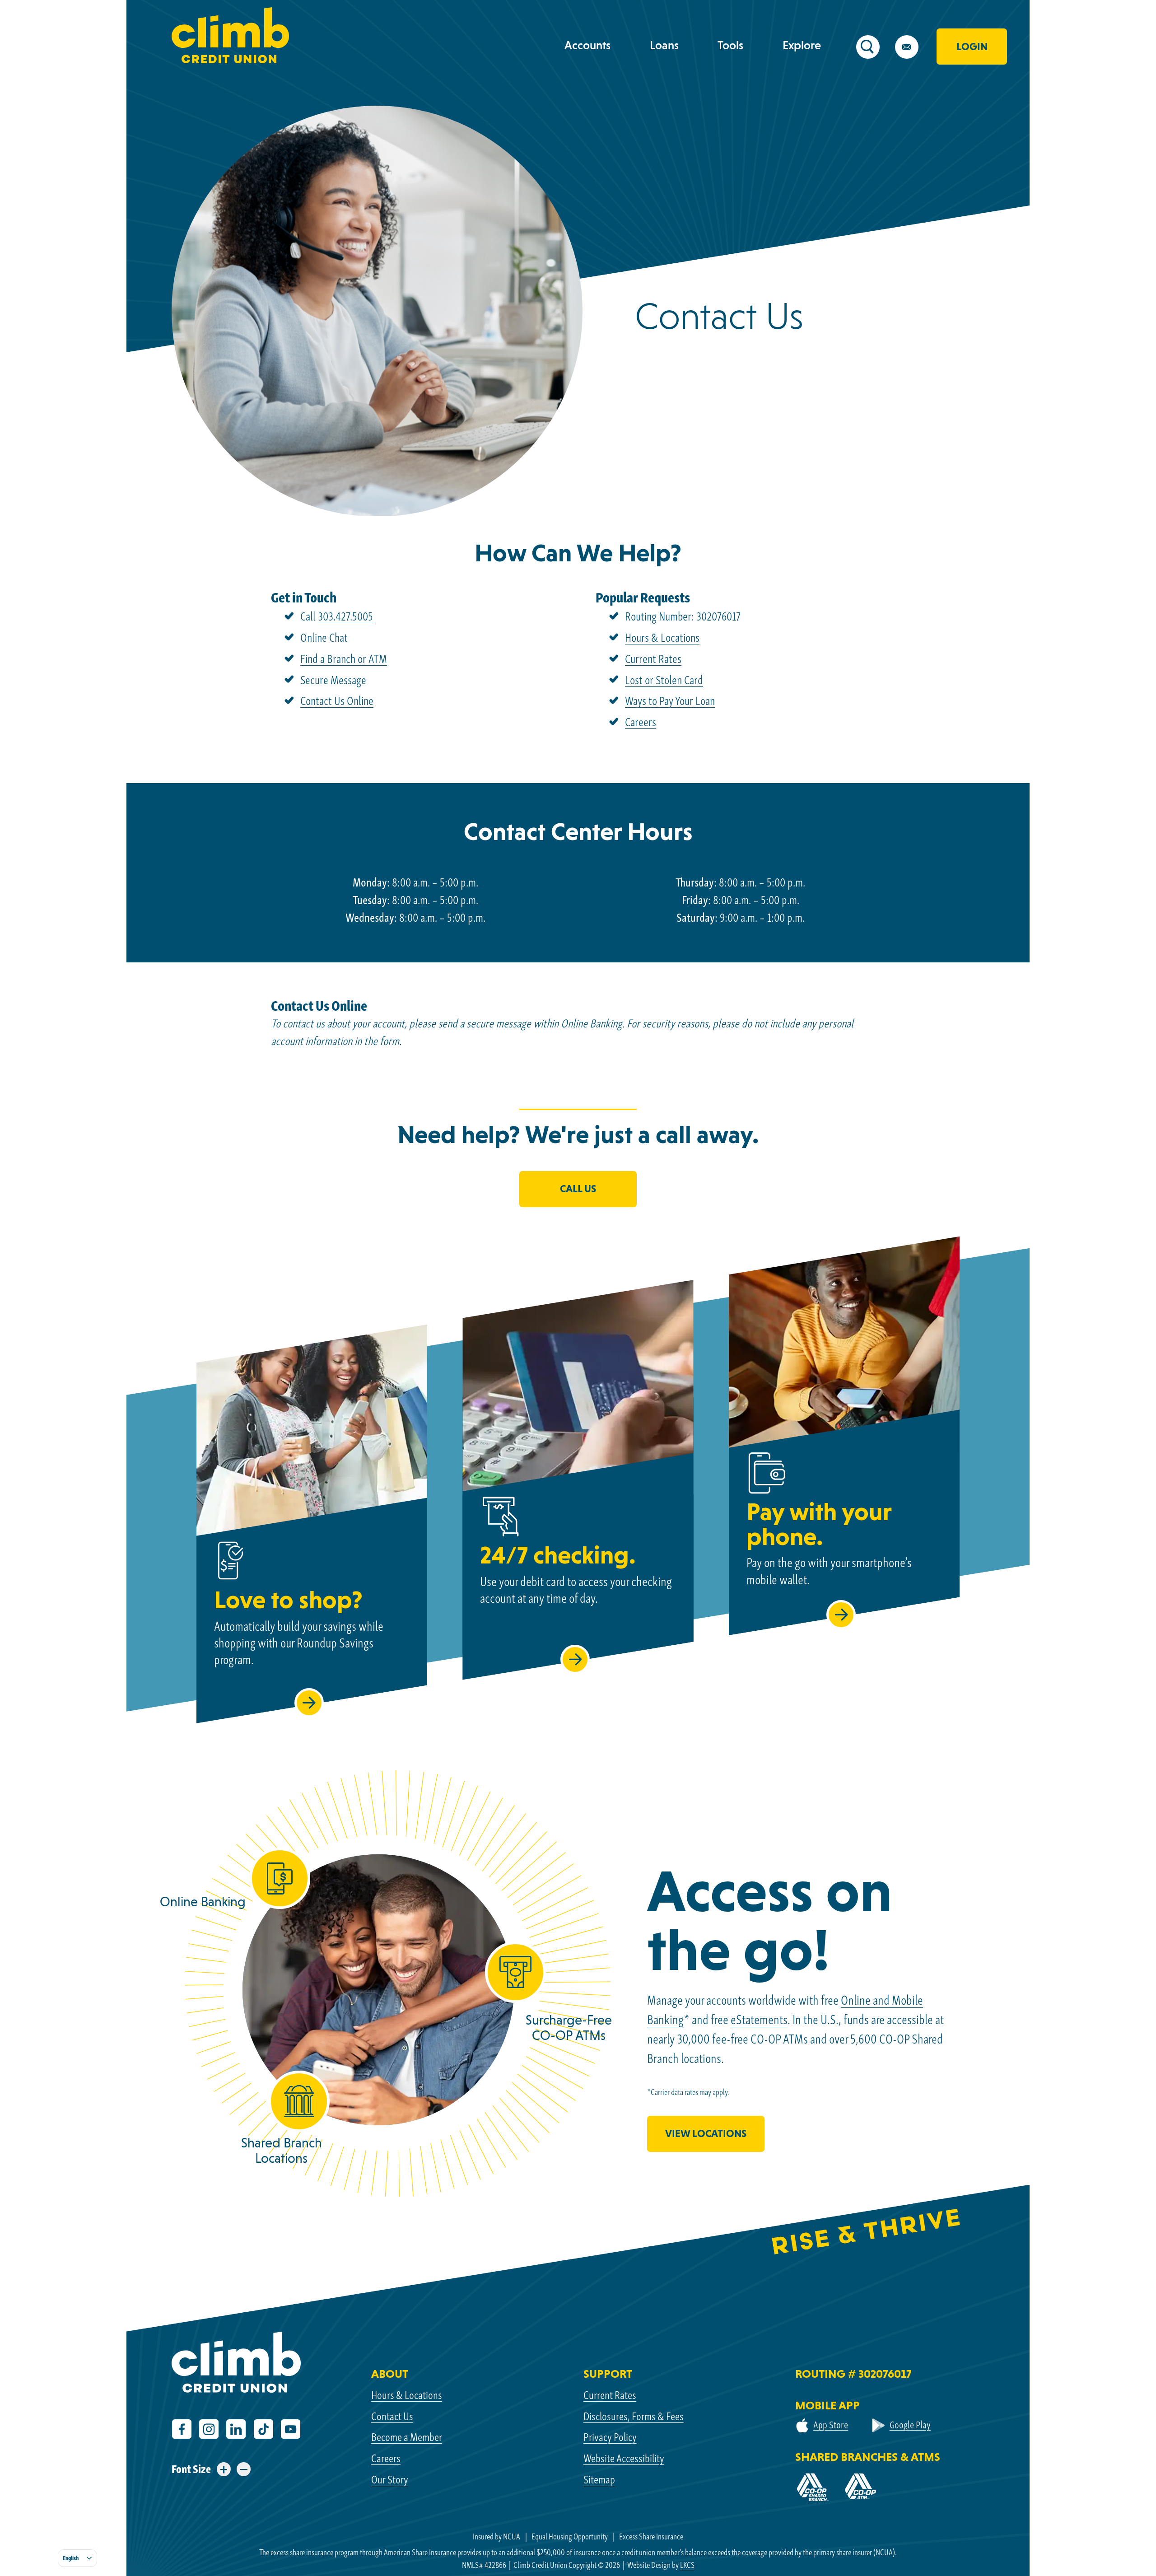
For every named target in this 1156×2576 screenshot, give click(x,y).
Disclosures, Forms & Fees (634, 2416)
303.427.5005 (345, 616)
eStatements (759, 2020)
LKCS (687, 2565)
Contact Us (392, 2416)
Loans (664, 45)
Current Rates (653, 659)
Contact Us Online (337, 701)
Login (972, 47)
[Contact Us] (914, 50)
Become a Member (407, 2437)
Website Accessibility (624, 2458)
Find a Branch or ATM (344, 659)
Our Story (390, 2479)
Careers (641, 722)
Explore (802, 45)
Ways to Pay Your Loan (670, 701)
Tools (730, 45)
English (71, 2558)
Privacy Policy (610, 2437)
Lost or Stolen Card (664, 680)
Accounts (587, 45)
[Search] (876, 50)
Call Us (578, 1189)
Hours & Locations (662, 638)
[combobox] (77, 2558)
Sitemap (599, 2479)
